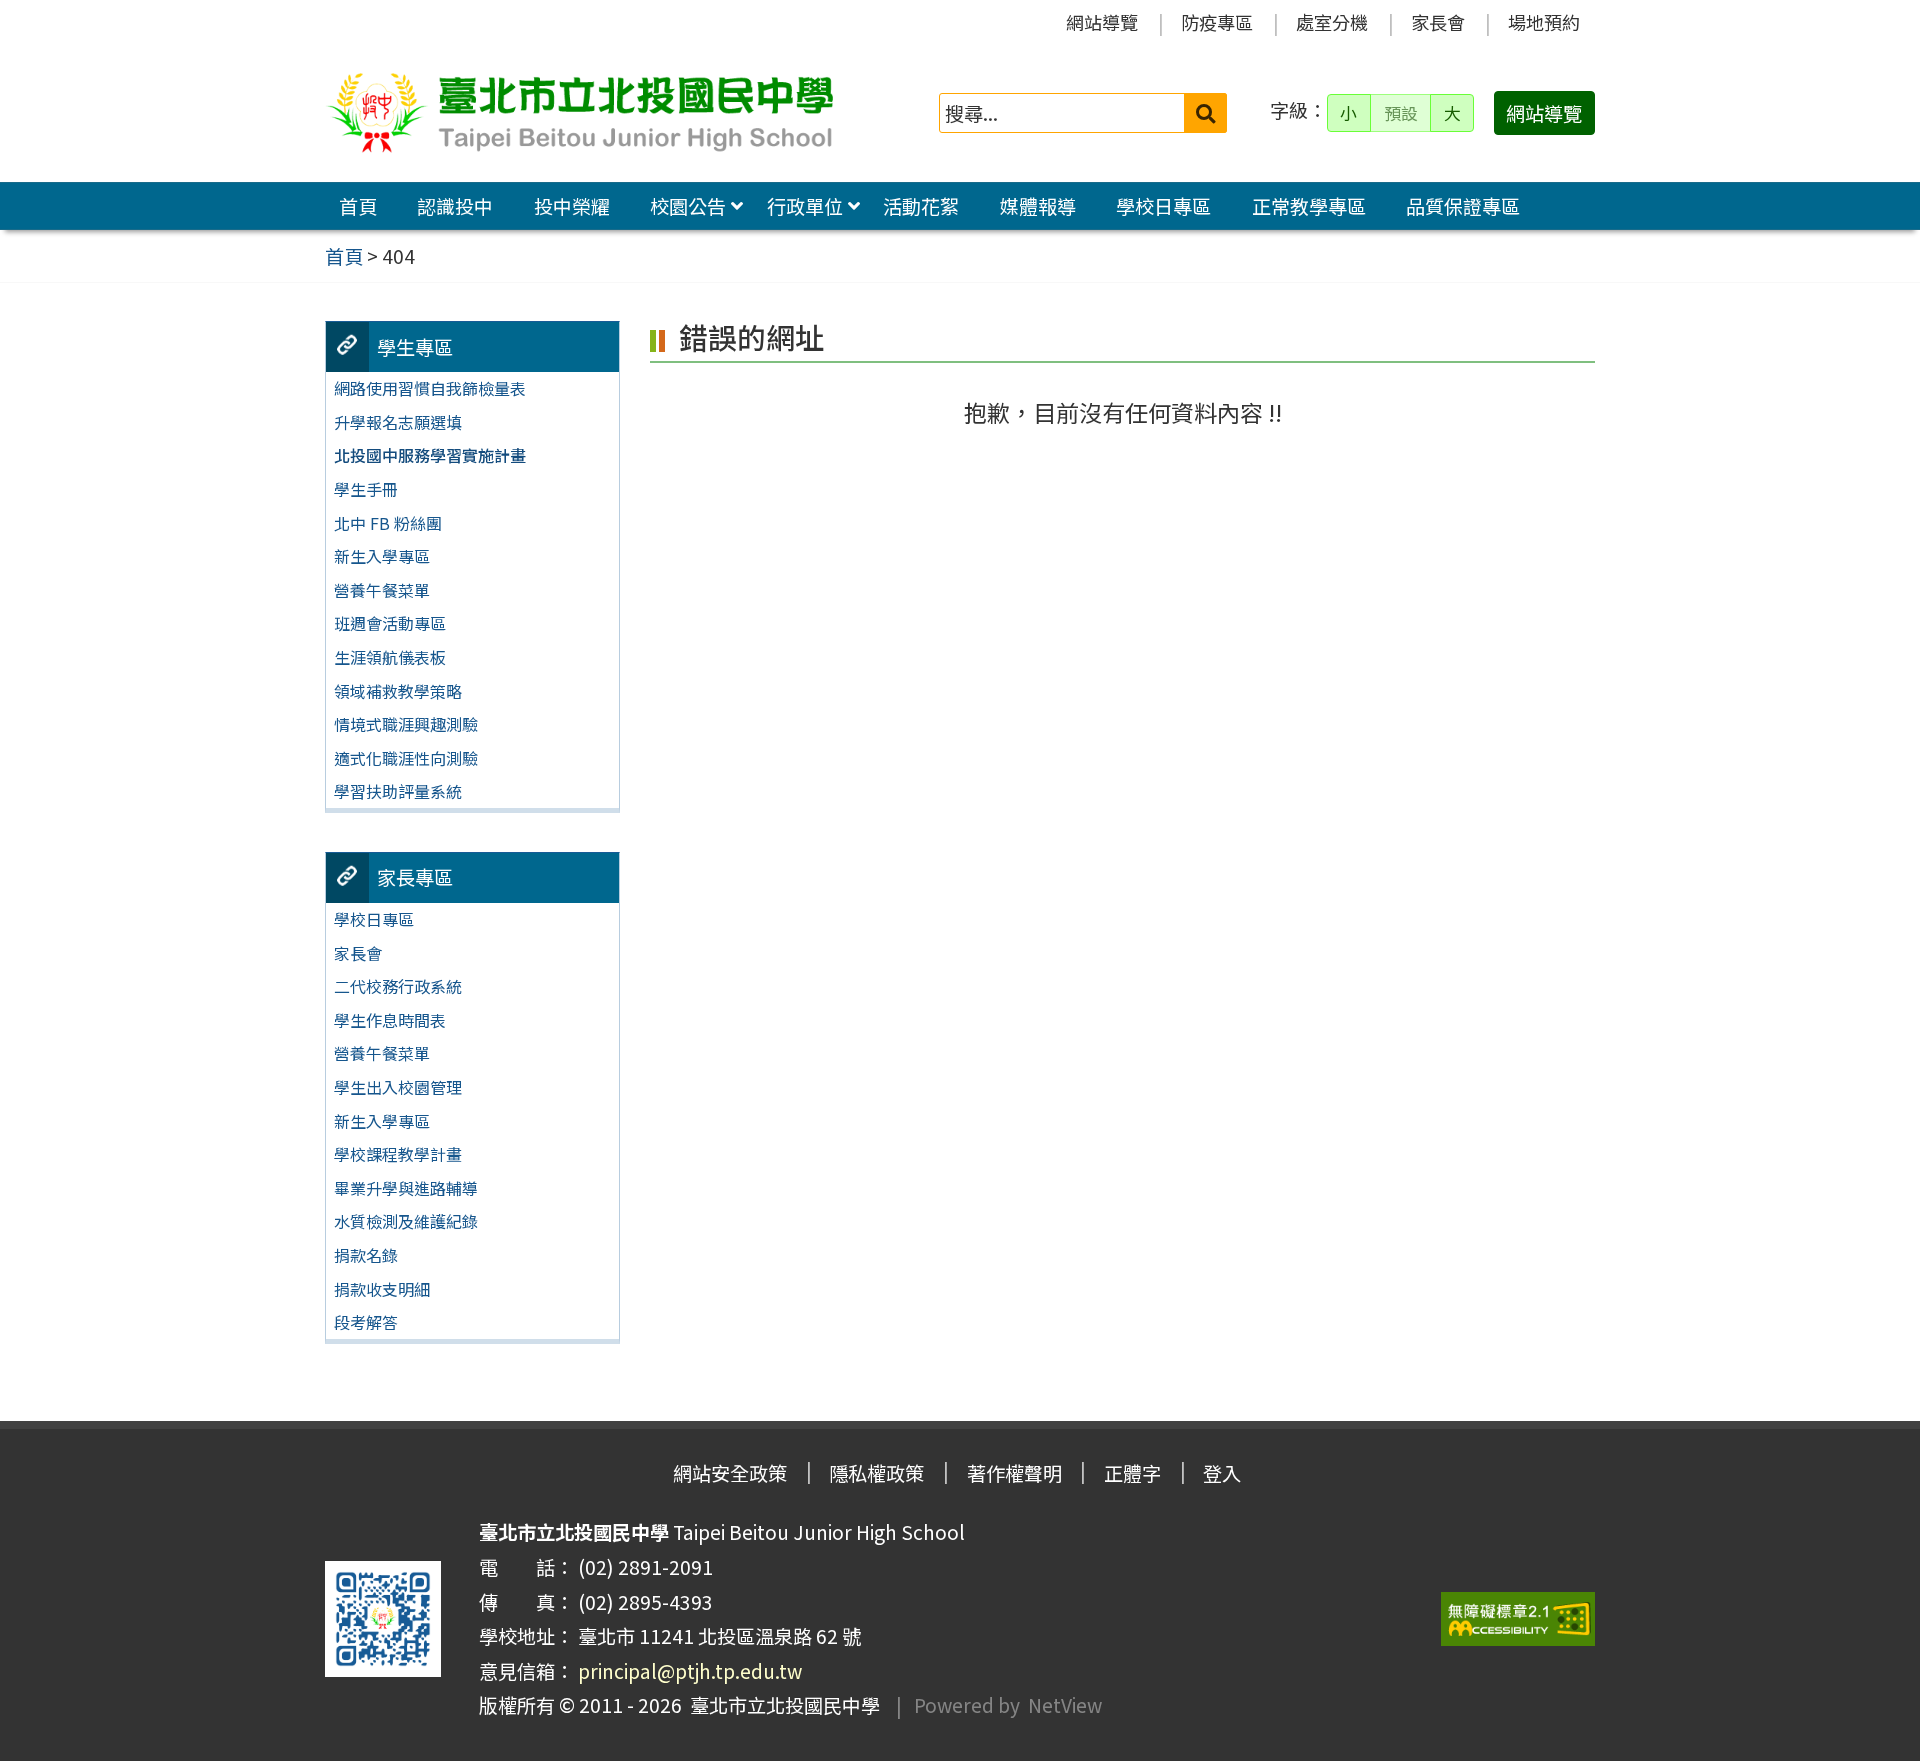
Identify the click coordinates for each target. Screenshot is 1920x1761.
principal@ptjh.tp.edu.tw (690, 1671)
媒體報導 (1038, 206)
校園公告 (688, 206)
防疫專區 (1217, 22)
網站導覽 (1102, 22)
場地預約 (1544, 22)
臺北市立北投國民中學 (781, 1705)
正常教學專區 (1309, 206)
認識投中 (455, 206)
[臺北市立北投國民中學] (579, 113)
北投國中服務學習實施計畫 (430, 455)
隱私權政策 (876, 1473)
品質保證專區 (1463, 206)
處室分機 (1332, 22)
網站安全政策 (730, 1473)
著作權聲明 (1014, 1473)
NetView (1065, 1705)
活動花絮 (921, 206)
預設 (1401, 113)
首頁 (358, 206)
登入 (1222, 1473)
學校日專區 (1163, 206)
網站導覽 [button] (1544, 113)
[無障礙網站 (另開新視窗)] (1518, 1619)
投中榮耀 (572, 206)
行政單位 (805, 206)
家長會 (1438, 22)
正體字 (1132, 1473)
